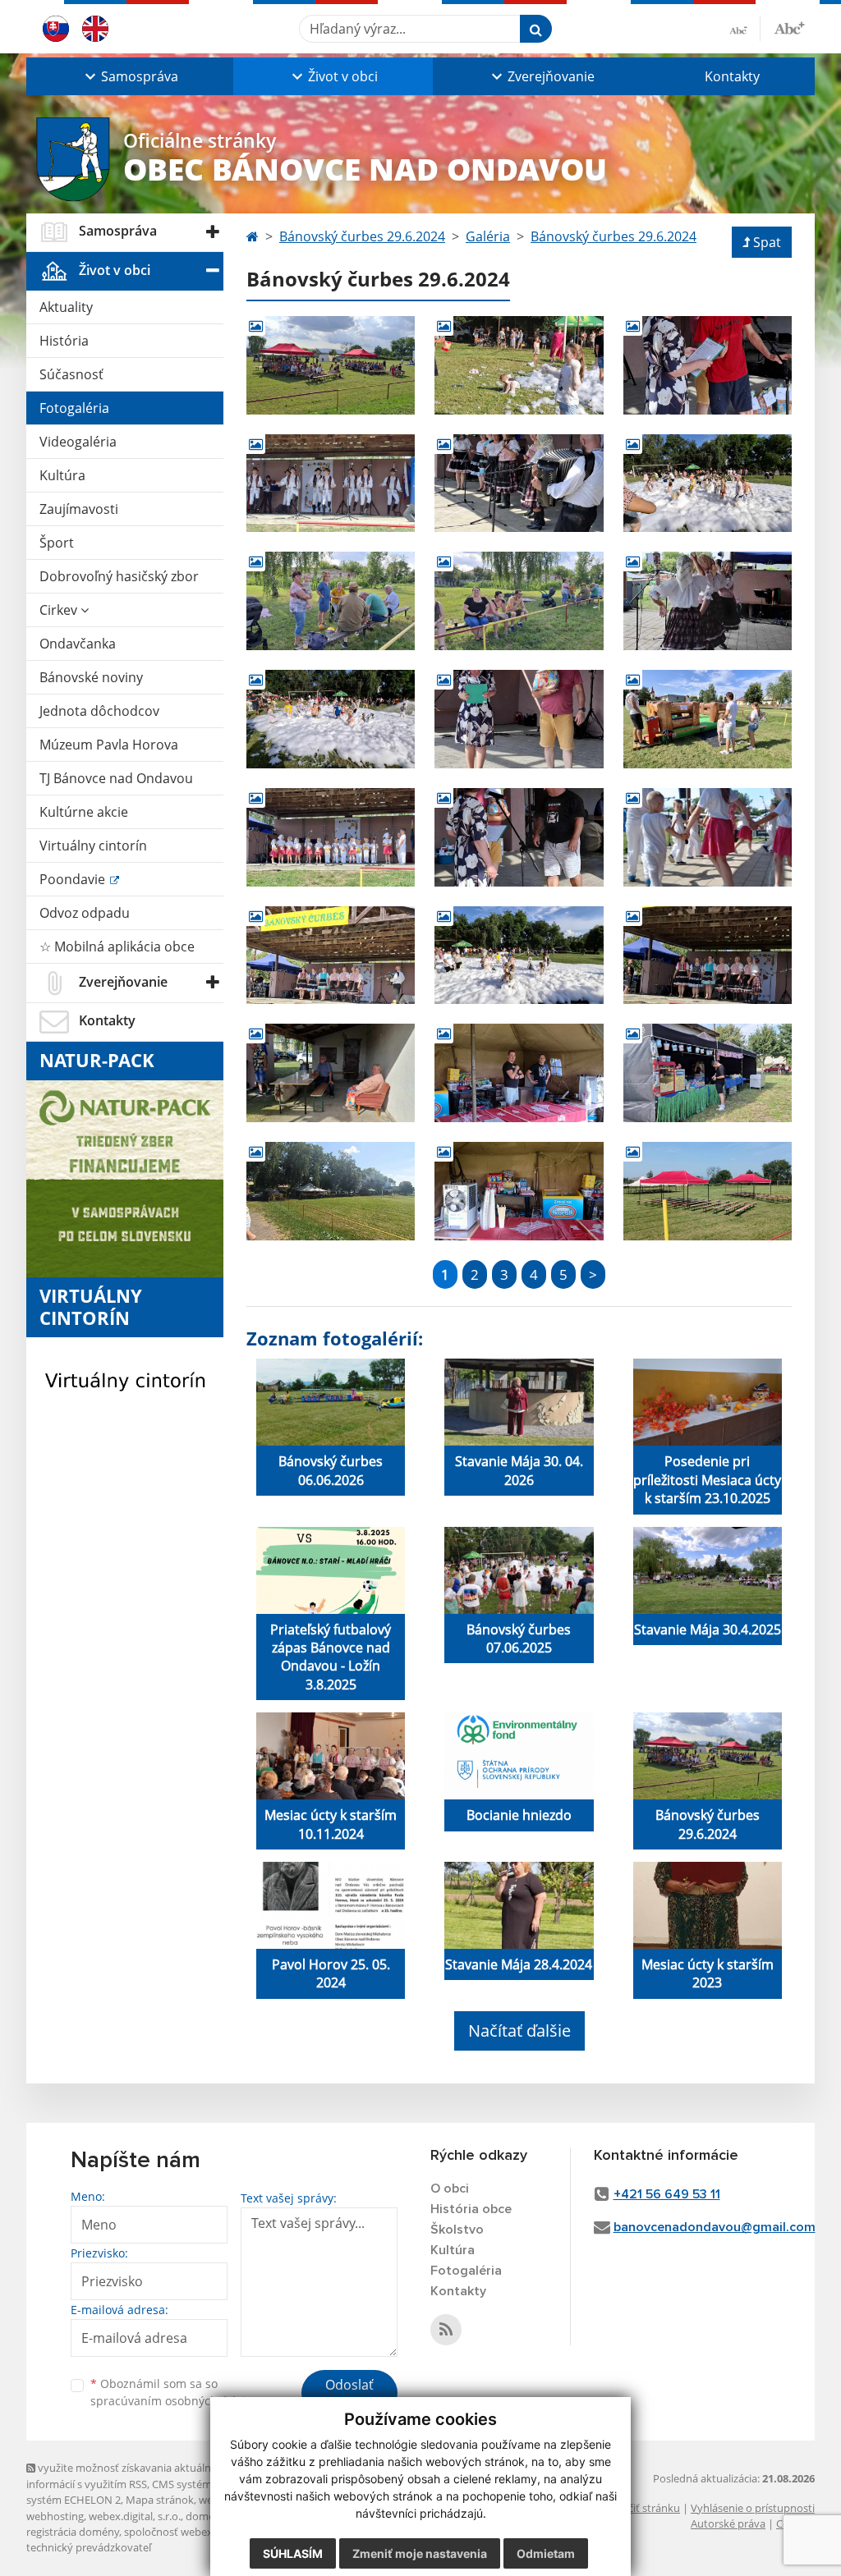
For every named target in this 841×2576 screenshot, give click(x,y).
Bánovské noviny (91, 677)
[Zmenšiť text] (745, 29)
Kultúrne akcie (84, 812)
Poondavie (74, 879)
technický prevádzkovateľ (89, 2547)
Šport (57, 543)
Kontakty (732, 76)
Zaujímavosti (79, 509)
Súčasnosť (71, 374)
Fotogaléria (74, 408)
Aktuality (66, 307)
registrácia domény (73, 2532)
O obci (450, 2189)
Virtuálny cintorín (93, 846)
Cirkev (60, 610)
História (64, 341)
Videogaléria (78, 442)
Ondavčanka (78, 644)
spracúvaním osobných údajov (174, 2401)
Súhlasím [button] (293, 2553)
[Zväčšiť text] (789, 26)
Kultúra (62, 475)
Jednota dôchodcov (99, 711)
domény (206, 2516)
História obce (471, 2209)
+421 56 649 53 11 (667, 2194)
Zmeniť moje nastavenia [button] (420, 2553)
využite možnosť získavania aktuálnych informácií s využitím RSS (127, 2475)
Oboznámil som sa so (174, 2392)
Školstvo (457, 2230)
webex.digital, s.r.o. (135, 2516)
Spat (767, 242)
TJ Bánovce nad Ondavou (116, 778)
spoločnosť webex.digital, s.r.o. (198, 2532)
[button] (130, 76)
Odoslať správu (349, 2395)
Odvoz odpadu (85, 913)
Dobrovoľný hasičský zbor (119, 576)
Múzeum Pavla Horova (109, 745)
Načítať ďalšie (519, 2031)
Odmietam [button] (546, 2553)
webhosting (55, 2516)
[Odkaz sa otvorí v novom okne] (446, 2330)
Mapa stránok (160, 2500)
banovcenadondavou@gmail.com (715, 2227)
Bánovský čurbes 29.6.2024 (362, 236)
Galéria (488, 236)
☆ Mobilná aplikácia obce (117, 947)
